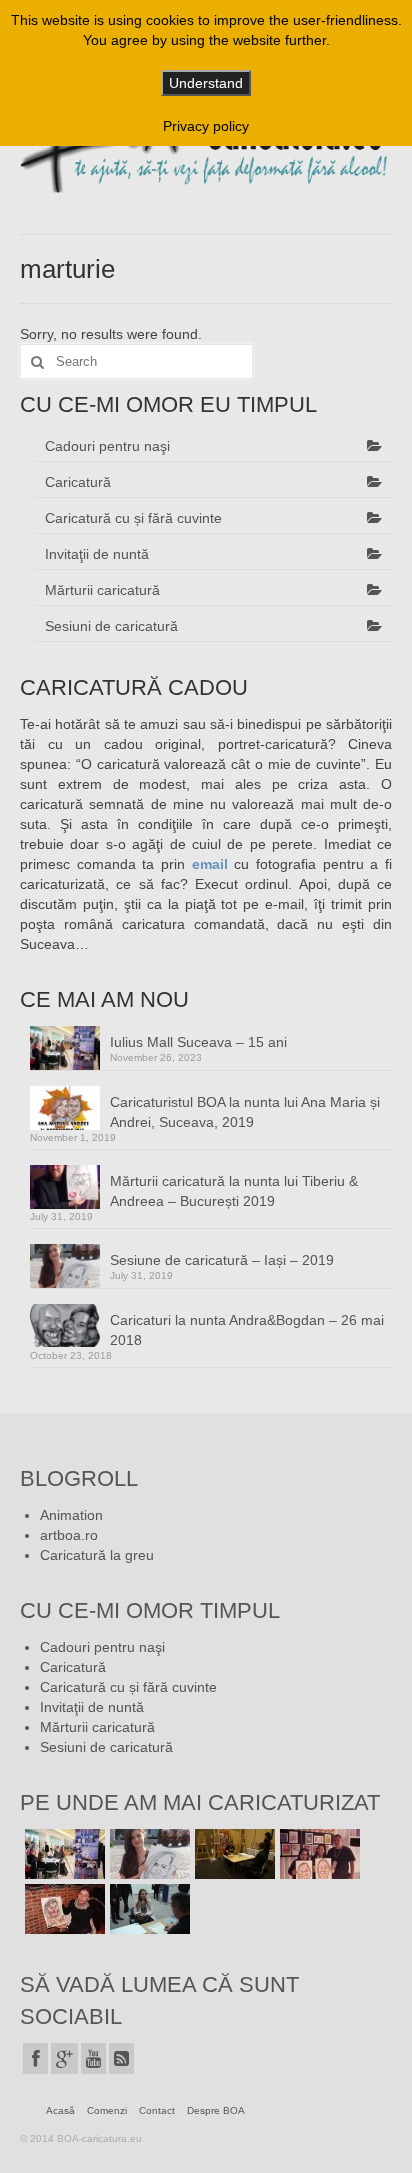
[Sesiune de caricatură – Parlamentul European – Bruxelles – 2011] (147, 1909)
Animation (71, 1515)
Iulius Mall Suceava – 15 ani (198, 1042)
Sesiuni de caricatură (111, 626)
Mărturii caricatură (102, 590)
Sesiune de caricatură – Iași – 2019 (222, 1260)
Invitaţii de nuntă (97, 554)
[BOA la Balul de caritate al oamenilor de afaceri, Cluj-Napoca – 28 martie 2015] (232, 1854)
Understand (206, 83)
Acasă (60, 2110)
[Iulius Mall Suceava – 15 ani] (62, 1854)
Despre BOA (216, 2110)
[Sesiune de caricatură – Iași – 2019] (147, 1854)
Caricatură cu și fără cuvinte (133, 518)
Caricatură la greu (97, 1555)
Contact (157, 2110)
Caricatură (78, 482)
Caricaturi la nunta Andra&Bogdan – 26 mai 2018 (247, 1330)
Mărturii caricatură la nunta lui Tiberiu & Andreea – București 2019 (234, 1191)
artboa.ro (69, 1535)
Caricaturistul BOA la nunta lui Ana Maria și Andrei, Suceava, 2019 (245, 1112)
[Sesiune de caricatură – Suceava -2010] (62, 1909)
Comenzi (107, 2110)
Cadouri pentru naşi (107, 446)
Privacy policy (206, 126)
